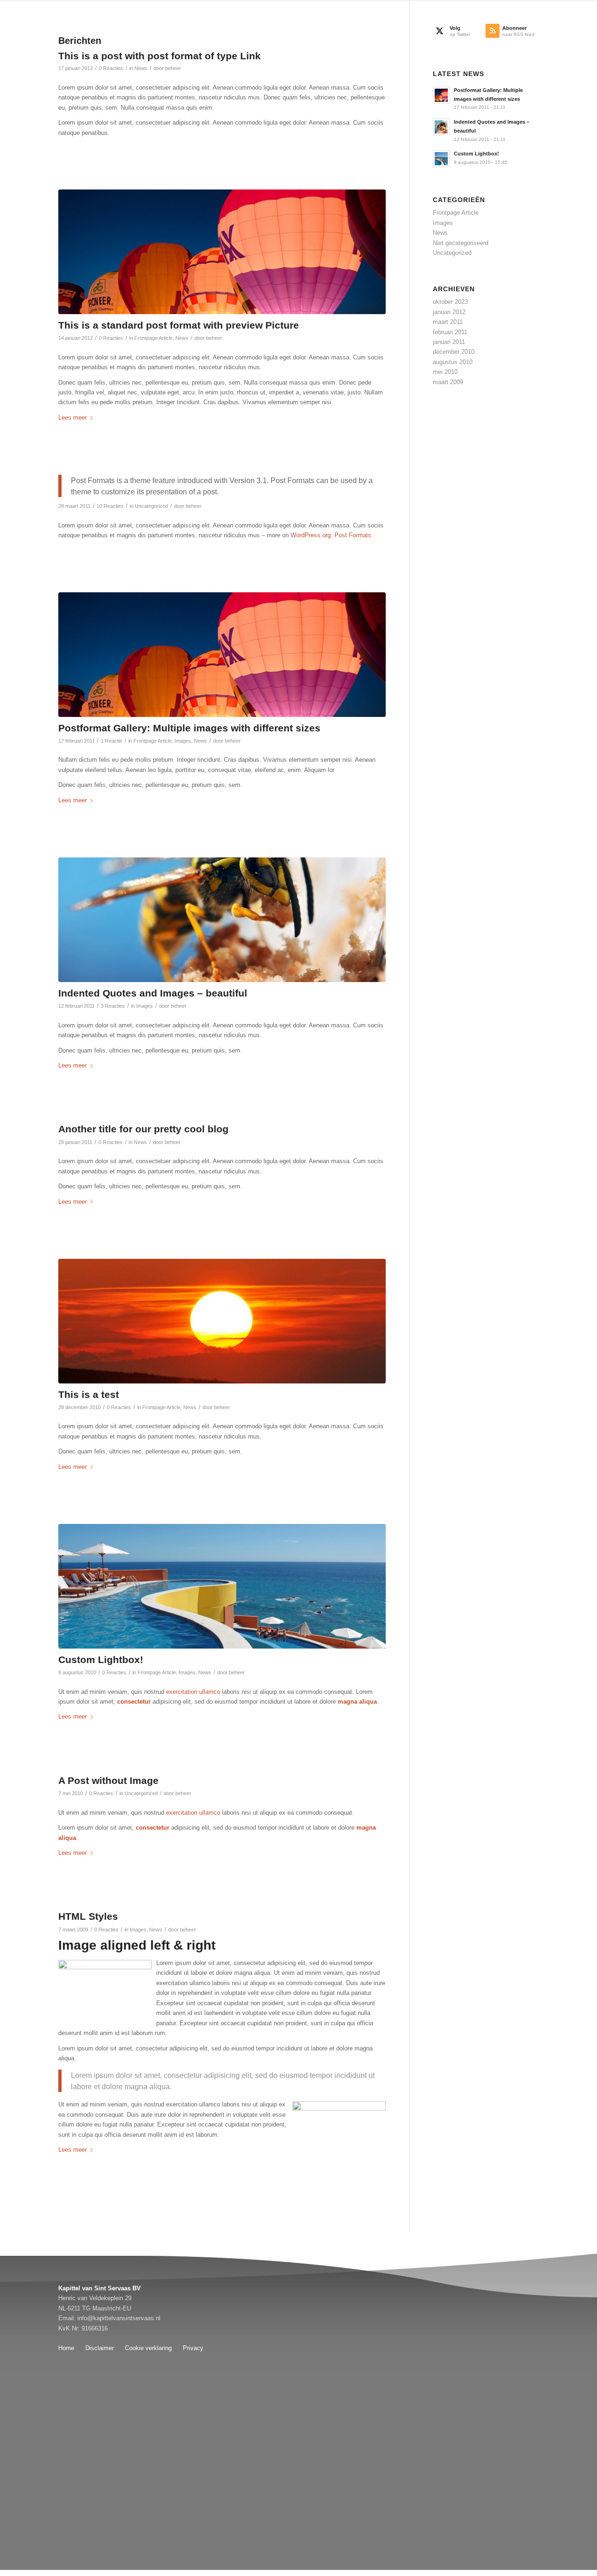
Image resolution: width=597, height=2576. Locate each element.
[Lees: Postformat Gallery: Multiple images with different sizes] (441, 95)
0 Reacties (111, 68)
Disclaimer (100, 2348)
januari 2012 (449, 312)
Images (183, 741)
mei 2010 (445, 372)
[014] (222, 920)
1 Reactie (111, 741)
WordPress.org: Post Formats (331, 535)
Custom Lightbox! (101, 1660)
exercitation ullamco (193, 1692)
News (141, 68)
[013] (222, 1321)
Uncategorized (151, 506)
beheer (173, 68)
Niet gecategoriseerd (461, 243)
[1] (222, 1586)
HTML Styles (88, 1916)
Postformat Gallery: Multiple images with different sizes (189, 728)
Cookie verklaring (148, 2348)
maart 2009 (448, 382)
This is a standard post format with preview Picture (179, 325)
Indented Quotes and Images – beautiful (153, 993)
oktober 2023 (450, 302)
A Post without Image (108, 1780)
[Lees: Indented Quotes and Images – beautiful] (441, 127)
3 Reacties (113, 1006)
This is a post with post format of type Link (160, 56)
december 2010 (454, 352)
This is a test (89, 1394)
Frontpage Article (153, 338)
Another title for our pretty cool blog (143, 1129)
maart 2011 (448, 322)
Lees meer (73, 418)
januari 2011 (449, 342)
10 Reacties (110, 506)
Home (66, 2348)
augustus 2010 (453, 362)
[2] (222, 252)
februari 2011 (450, 332)
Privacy (193, 2348)
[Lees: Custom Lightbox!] (441, 159)
